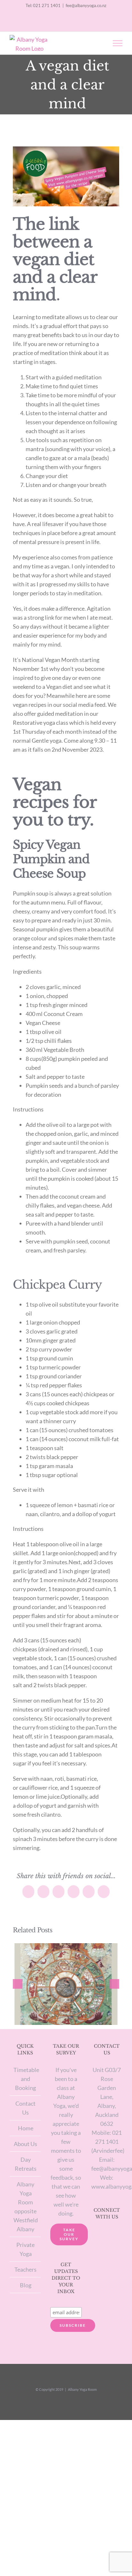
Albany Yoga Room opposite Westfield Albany (25, 2207)
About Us (25, 2144)
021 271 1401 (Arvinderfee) (108, 2142)
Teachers (25, 2269)
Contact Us (25, 2108)
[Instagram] (98, 2234)
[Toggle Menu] (118, 43)
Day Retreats (26, 2164)
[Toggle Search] (95, 43)
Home (26, 2128)
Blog (26, 2285)
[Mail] (115, 2234)
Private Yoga (25, 2249)
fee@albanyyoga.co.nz (86, 5)
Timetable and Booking (25, 2079)
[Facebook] (107, 2234)
